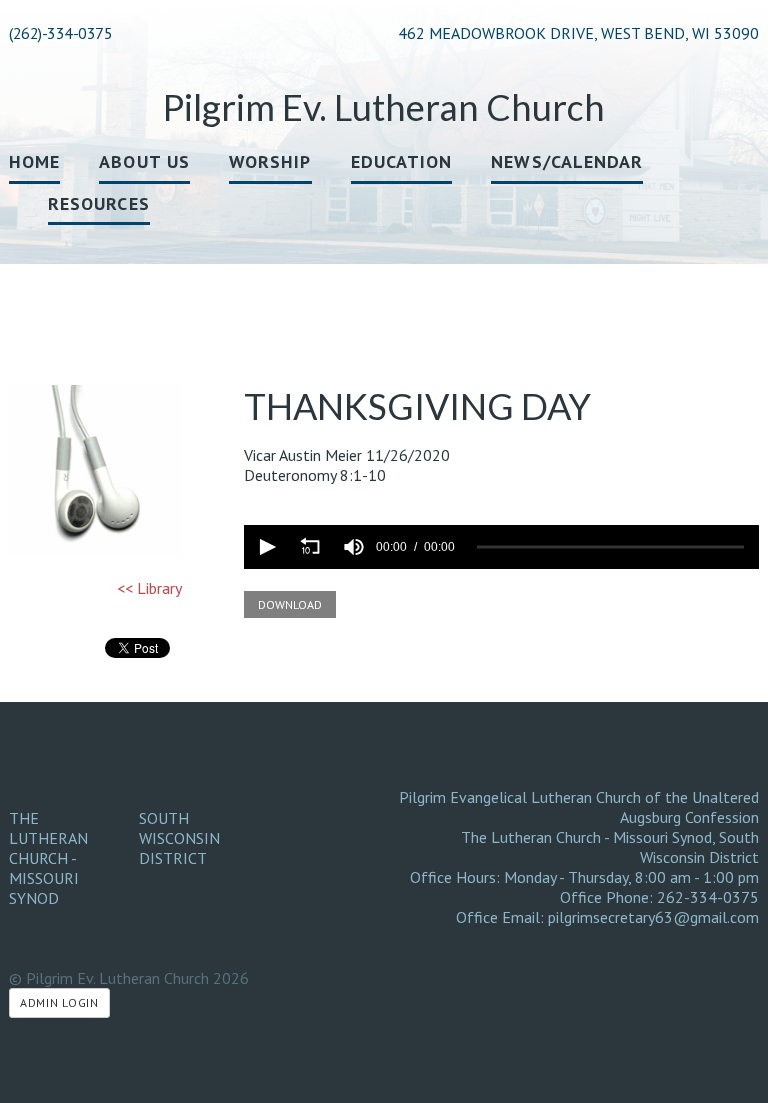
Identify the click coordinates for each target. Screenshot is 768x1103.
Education (402, 161)
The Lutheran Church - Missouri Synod (48, 858)
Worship (270, 161)
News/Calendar (567, 161)
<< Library (149, 588)
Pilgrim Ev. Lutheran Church (384, 107)
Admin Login (59, 1002)
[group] (354, 547)
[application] (501, 547)
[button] (266, 547)
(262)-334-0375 (60, 33)
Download (290, 604)
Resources (99, 203)
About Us (144, 161)
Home (34, 161)
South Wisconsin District (179, 838)
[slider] (610, 547)
